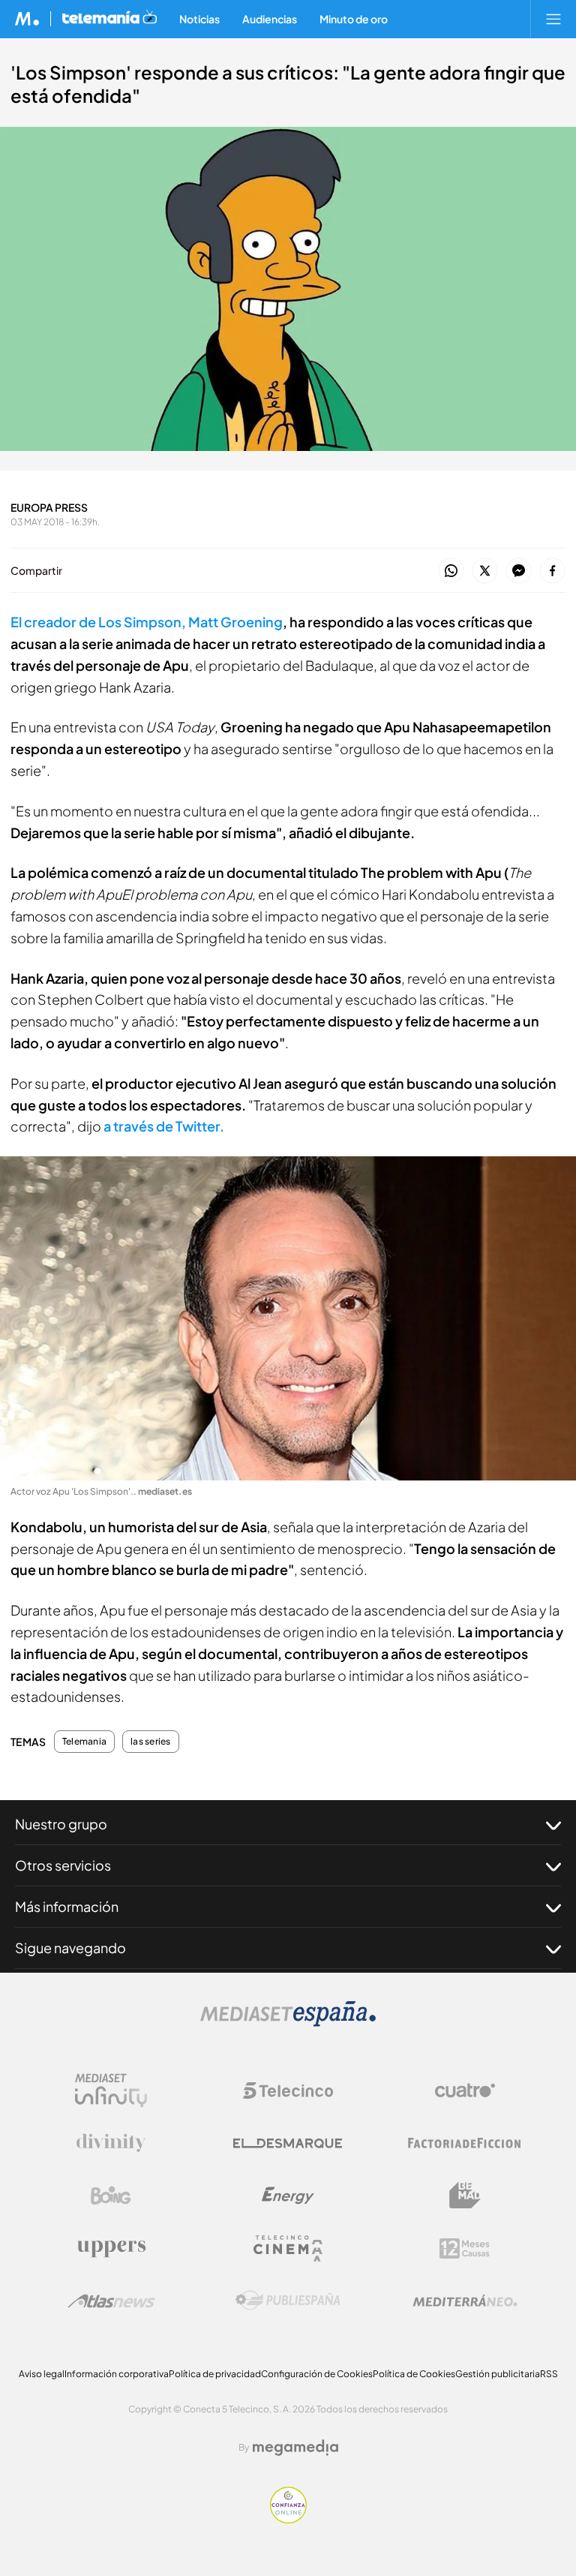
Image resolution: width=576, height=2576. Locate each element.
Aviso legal (42, 2374)
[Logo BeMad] (465, 2196)
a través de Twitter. (164, 1126)
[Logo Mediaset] (288, 2023)
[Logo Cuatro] (465, 2091)
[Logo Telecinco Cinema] (288, 2248)
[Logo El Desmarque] (288, 2143)
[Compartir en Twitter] (485, 571)
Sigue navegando (70, 1948)
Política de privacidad (215, 2374)
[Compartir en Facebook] (552, 571)
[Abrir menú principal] (553, 19)
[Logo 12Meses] (465, 2248)
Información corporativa (117, 2374)
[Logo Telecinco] (288, 2091)
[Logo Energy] (288, 2196)
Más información (67, 1906)
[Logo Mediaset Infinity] (111, 2091)
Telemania (84, 1742)
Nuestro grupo (61, 1824)
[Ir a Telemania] (109, 19)
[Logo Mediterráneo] (465, 2301)
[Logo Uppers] (111, 2248)
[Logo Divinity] (111, 2143)
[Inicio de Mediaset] (27, 19)
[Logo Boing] (111, 2196)
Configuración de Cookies (317, 2374)
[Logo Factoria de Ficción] (465, 2143)
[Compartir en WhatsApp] (451, 571)
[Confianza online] (288, 2519)
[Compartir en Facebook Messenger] (519, 571)
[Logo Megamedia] (295, 2448)
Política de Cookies (414, 2374)
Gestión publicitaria (498, 2374)
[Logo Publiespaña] (288, 2301)
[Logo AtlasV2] (111, 2301)
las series (150, 1742)
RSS (549, 2374)
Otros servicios (63, 1865)
